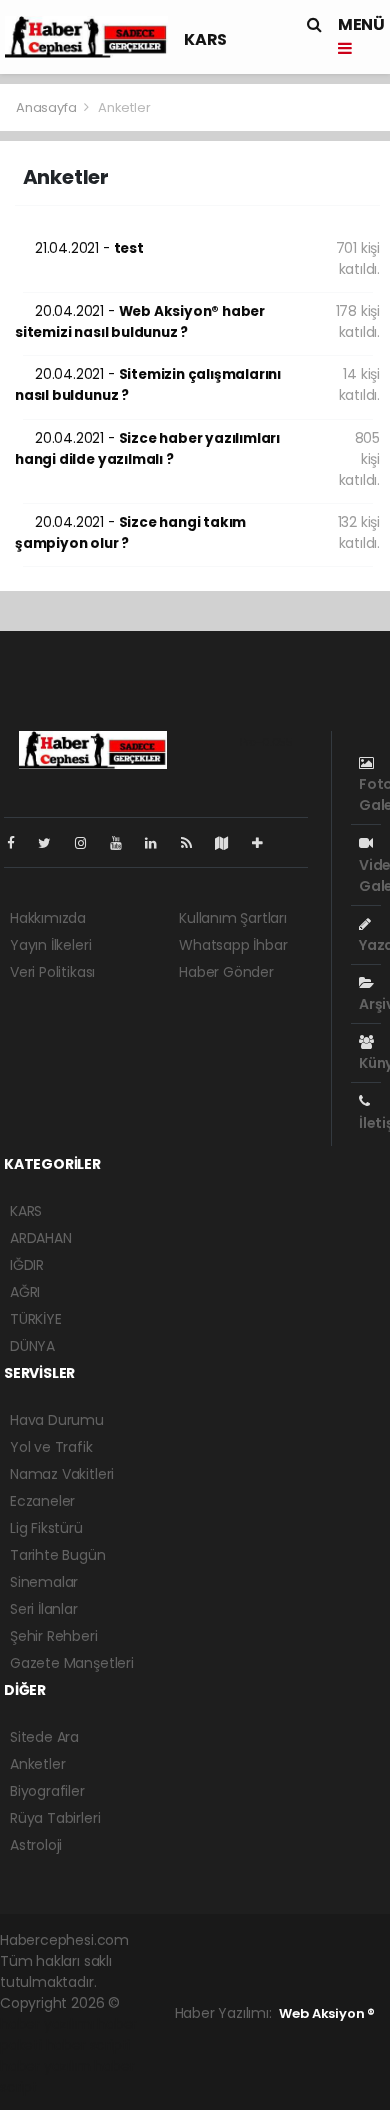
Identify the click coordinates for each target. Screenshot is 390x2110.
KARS (205, 39)
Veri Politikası (52, 972)
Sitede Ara (44, 1737)
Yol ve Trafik (51, 1447)
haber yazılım (45, 2066)
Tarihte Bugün (58, 1555)
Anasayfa (47, 107)
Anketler (37, 1764)
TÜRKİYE (36, 1319)
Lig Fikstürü (46, 1528)
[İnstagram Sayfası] (89, 843)
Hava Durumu (57, 1420)
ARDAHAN (41, 1238)
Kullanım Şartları (233, 918)
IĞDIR (27, 1265)
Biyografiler (47, 1791)
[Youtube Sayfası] (124, 843)
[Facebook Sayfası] (19, 843)
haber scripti (88, 2045)
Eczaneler (42, 1501)
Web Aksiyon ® (327, 2013)
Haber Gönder (226, 972)
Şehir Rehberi (54, 1636)
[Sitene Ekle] (265, 843)
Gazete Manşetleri (72, 1663)
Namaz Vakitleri (62, 1474)
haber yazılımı (46, 2024)
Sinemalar (44, 1582)
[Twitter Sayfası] (52, 843)
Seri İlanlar (44, 1609)
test (89, 248)
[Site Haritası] (230, 843)
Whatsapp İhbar (233, 945)
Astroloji (36, 1845)
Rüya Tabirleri (55, 1818)
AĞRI (25, 1292)
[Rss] (194, 843)
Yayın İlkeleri (50, 945)
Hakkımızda (48, 918)
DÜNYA (32, 1346)
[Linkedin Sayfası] (159, 843)
